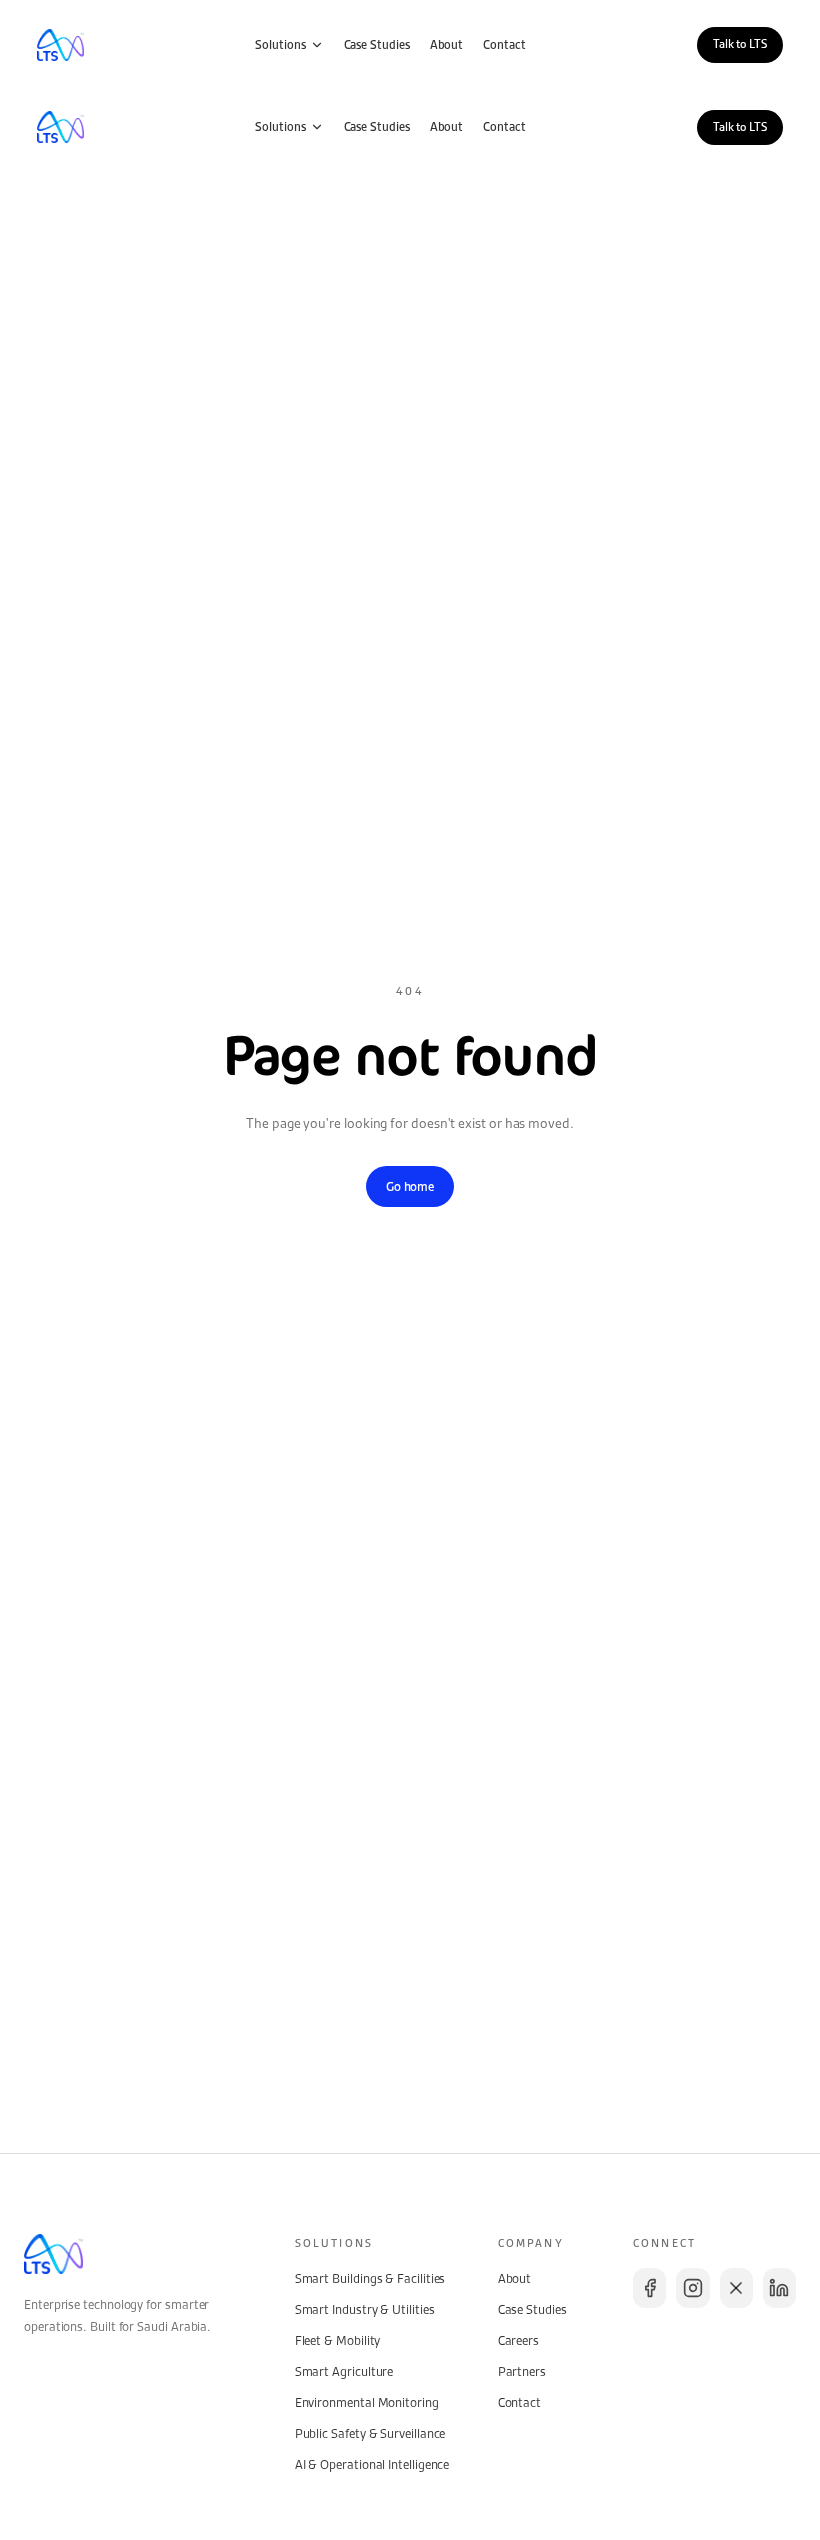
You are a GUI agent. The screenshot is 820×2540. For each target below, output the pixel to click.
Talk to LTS (740, 44)
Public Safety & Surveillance (370, 2433)
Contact (504, 45)
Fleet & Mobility (338, 2340)
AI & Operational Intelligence (372, 2464)
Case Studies (377, 45)
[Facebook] (649, 2288)
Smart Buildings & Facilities (370, 2278)
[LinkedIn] (779, 2288)
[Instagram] (692, 2288)
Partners (522, 2371)
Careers (518, 2340)
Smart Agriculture (344, 2371)
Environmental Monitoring (367, 2402)
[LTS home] (60, 45)
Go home (410, 1186)
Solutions (280, 45)
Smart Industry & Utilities (365, 2309)
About (447, 45)
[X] (736, 2288)
